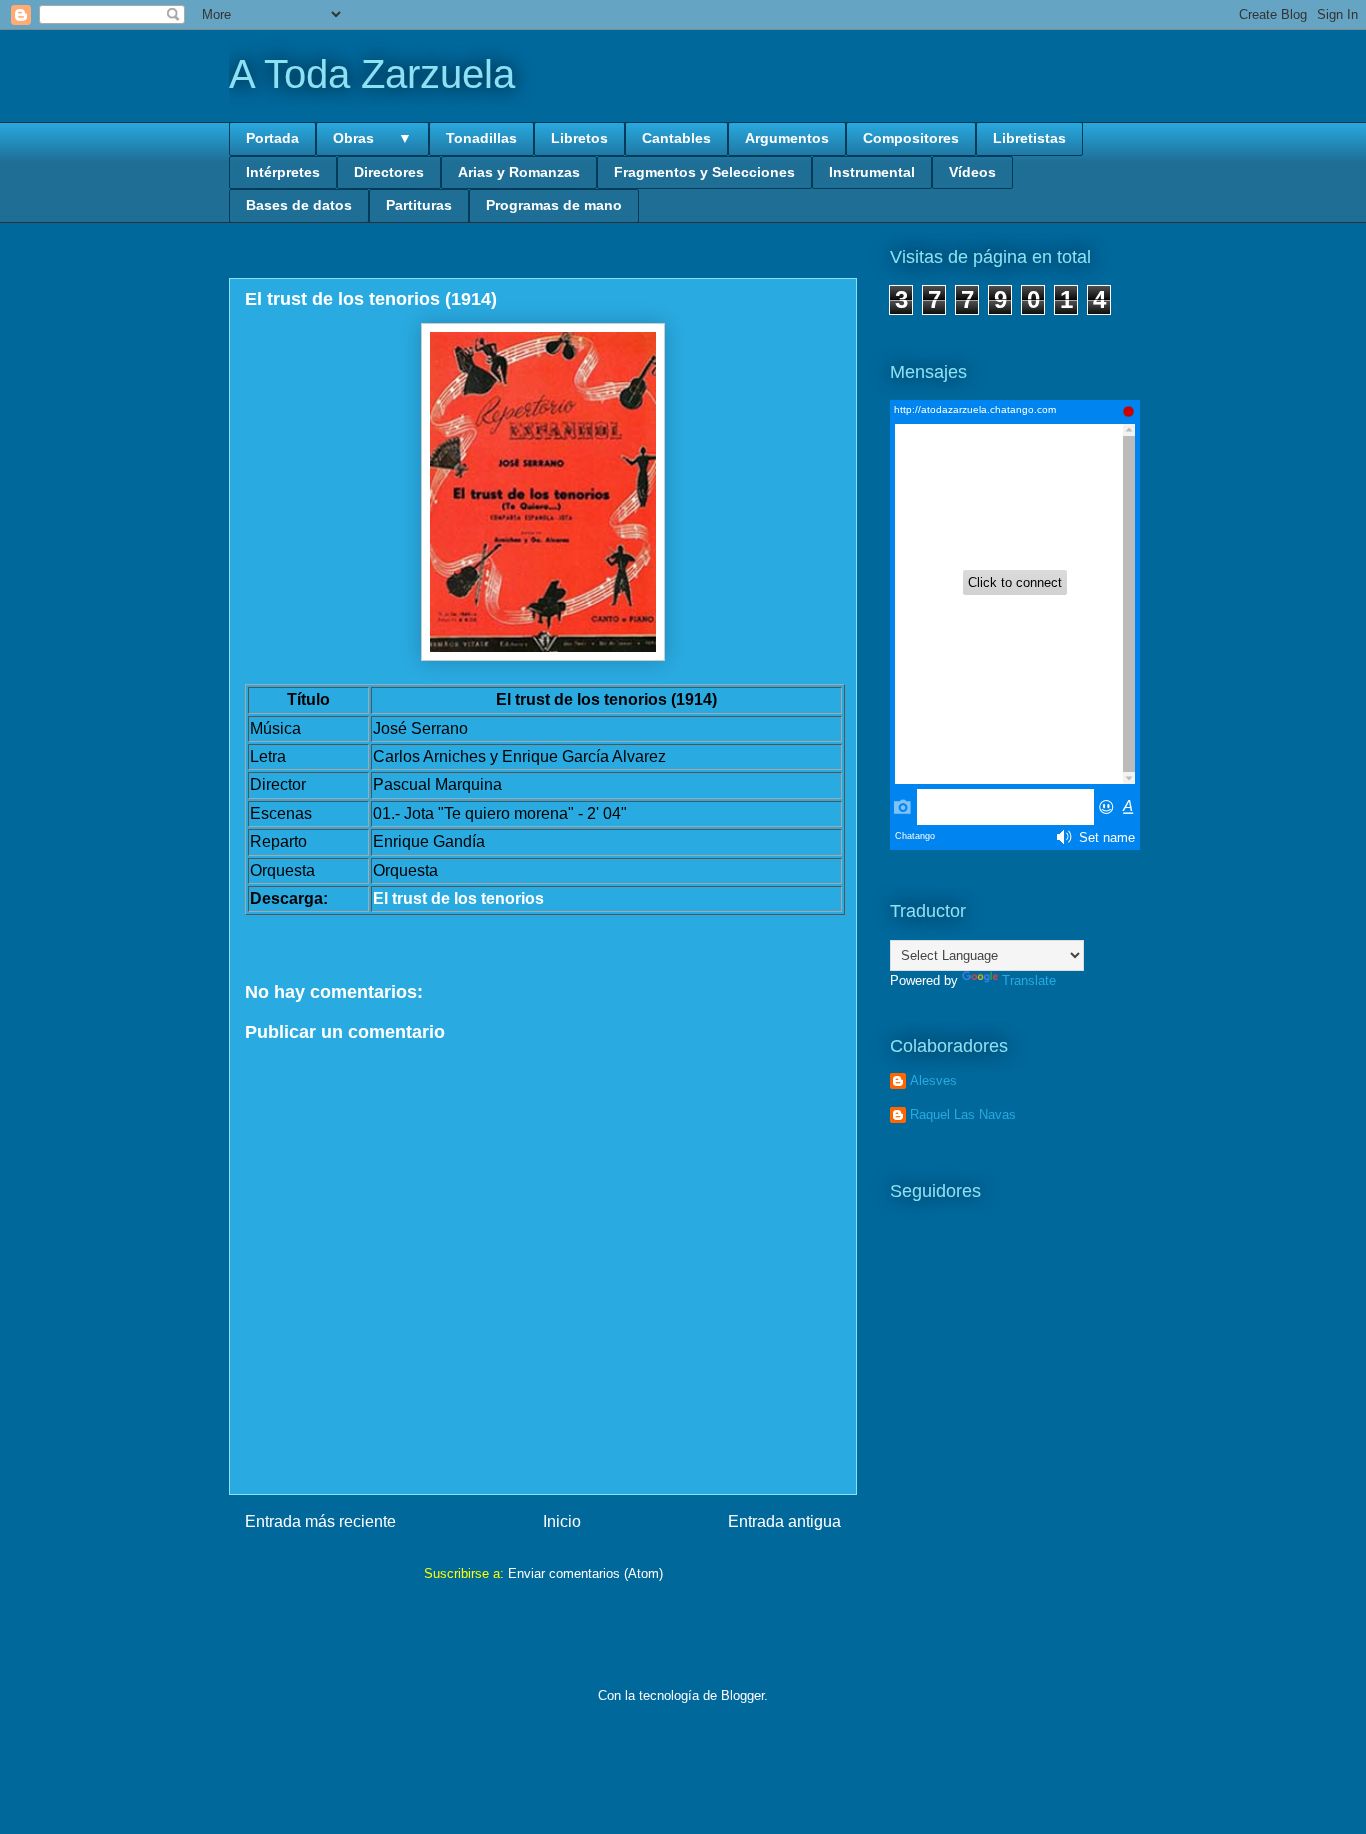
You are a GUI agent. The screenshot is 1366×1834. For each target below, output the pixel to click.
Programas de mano (554, 205)
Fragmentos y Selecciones (704, 172)
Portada (272, 138)
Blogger (742, 1695)
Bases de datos (299, 205)
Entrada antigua (784, 1521)
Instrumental (872, 172)
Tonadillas (481, 138)
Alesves (933, 1080)
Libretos (579, 138)
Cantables (676, 138)
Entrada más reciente (320, 1521)
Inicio (562, 1521)
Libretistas (1029, 138)
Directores (389, 172)
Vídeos (972, 172)
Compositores (911, 138)
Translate (1029, 980)
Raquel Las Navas (963, 1114)
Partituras (419, 205)
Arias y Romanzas (519, 172)
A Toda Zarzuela (372, 74)
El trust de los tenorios (458, 898)
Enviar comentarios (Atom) (585, 1573)
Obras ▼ (372, 138)
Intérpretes (283, 172)
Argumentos (787, 138)
